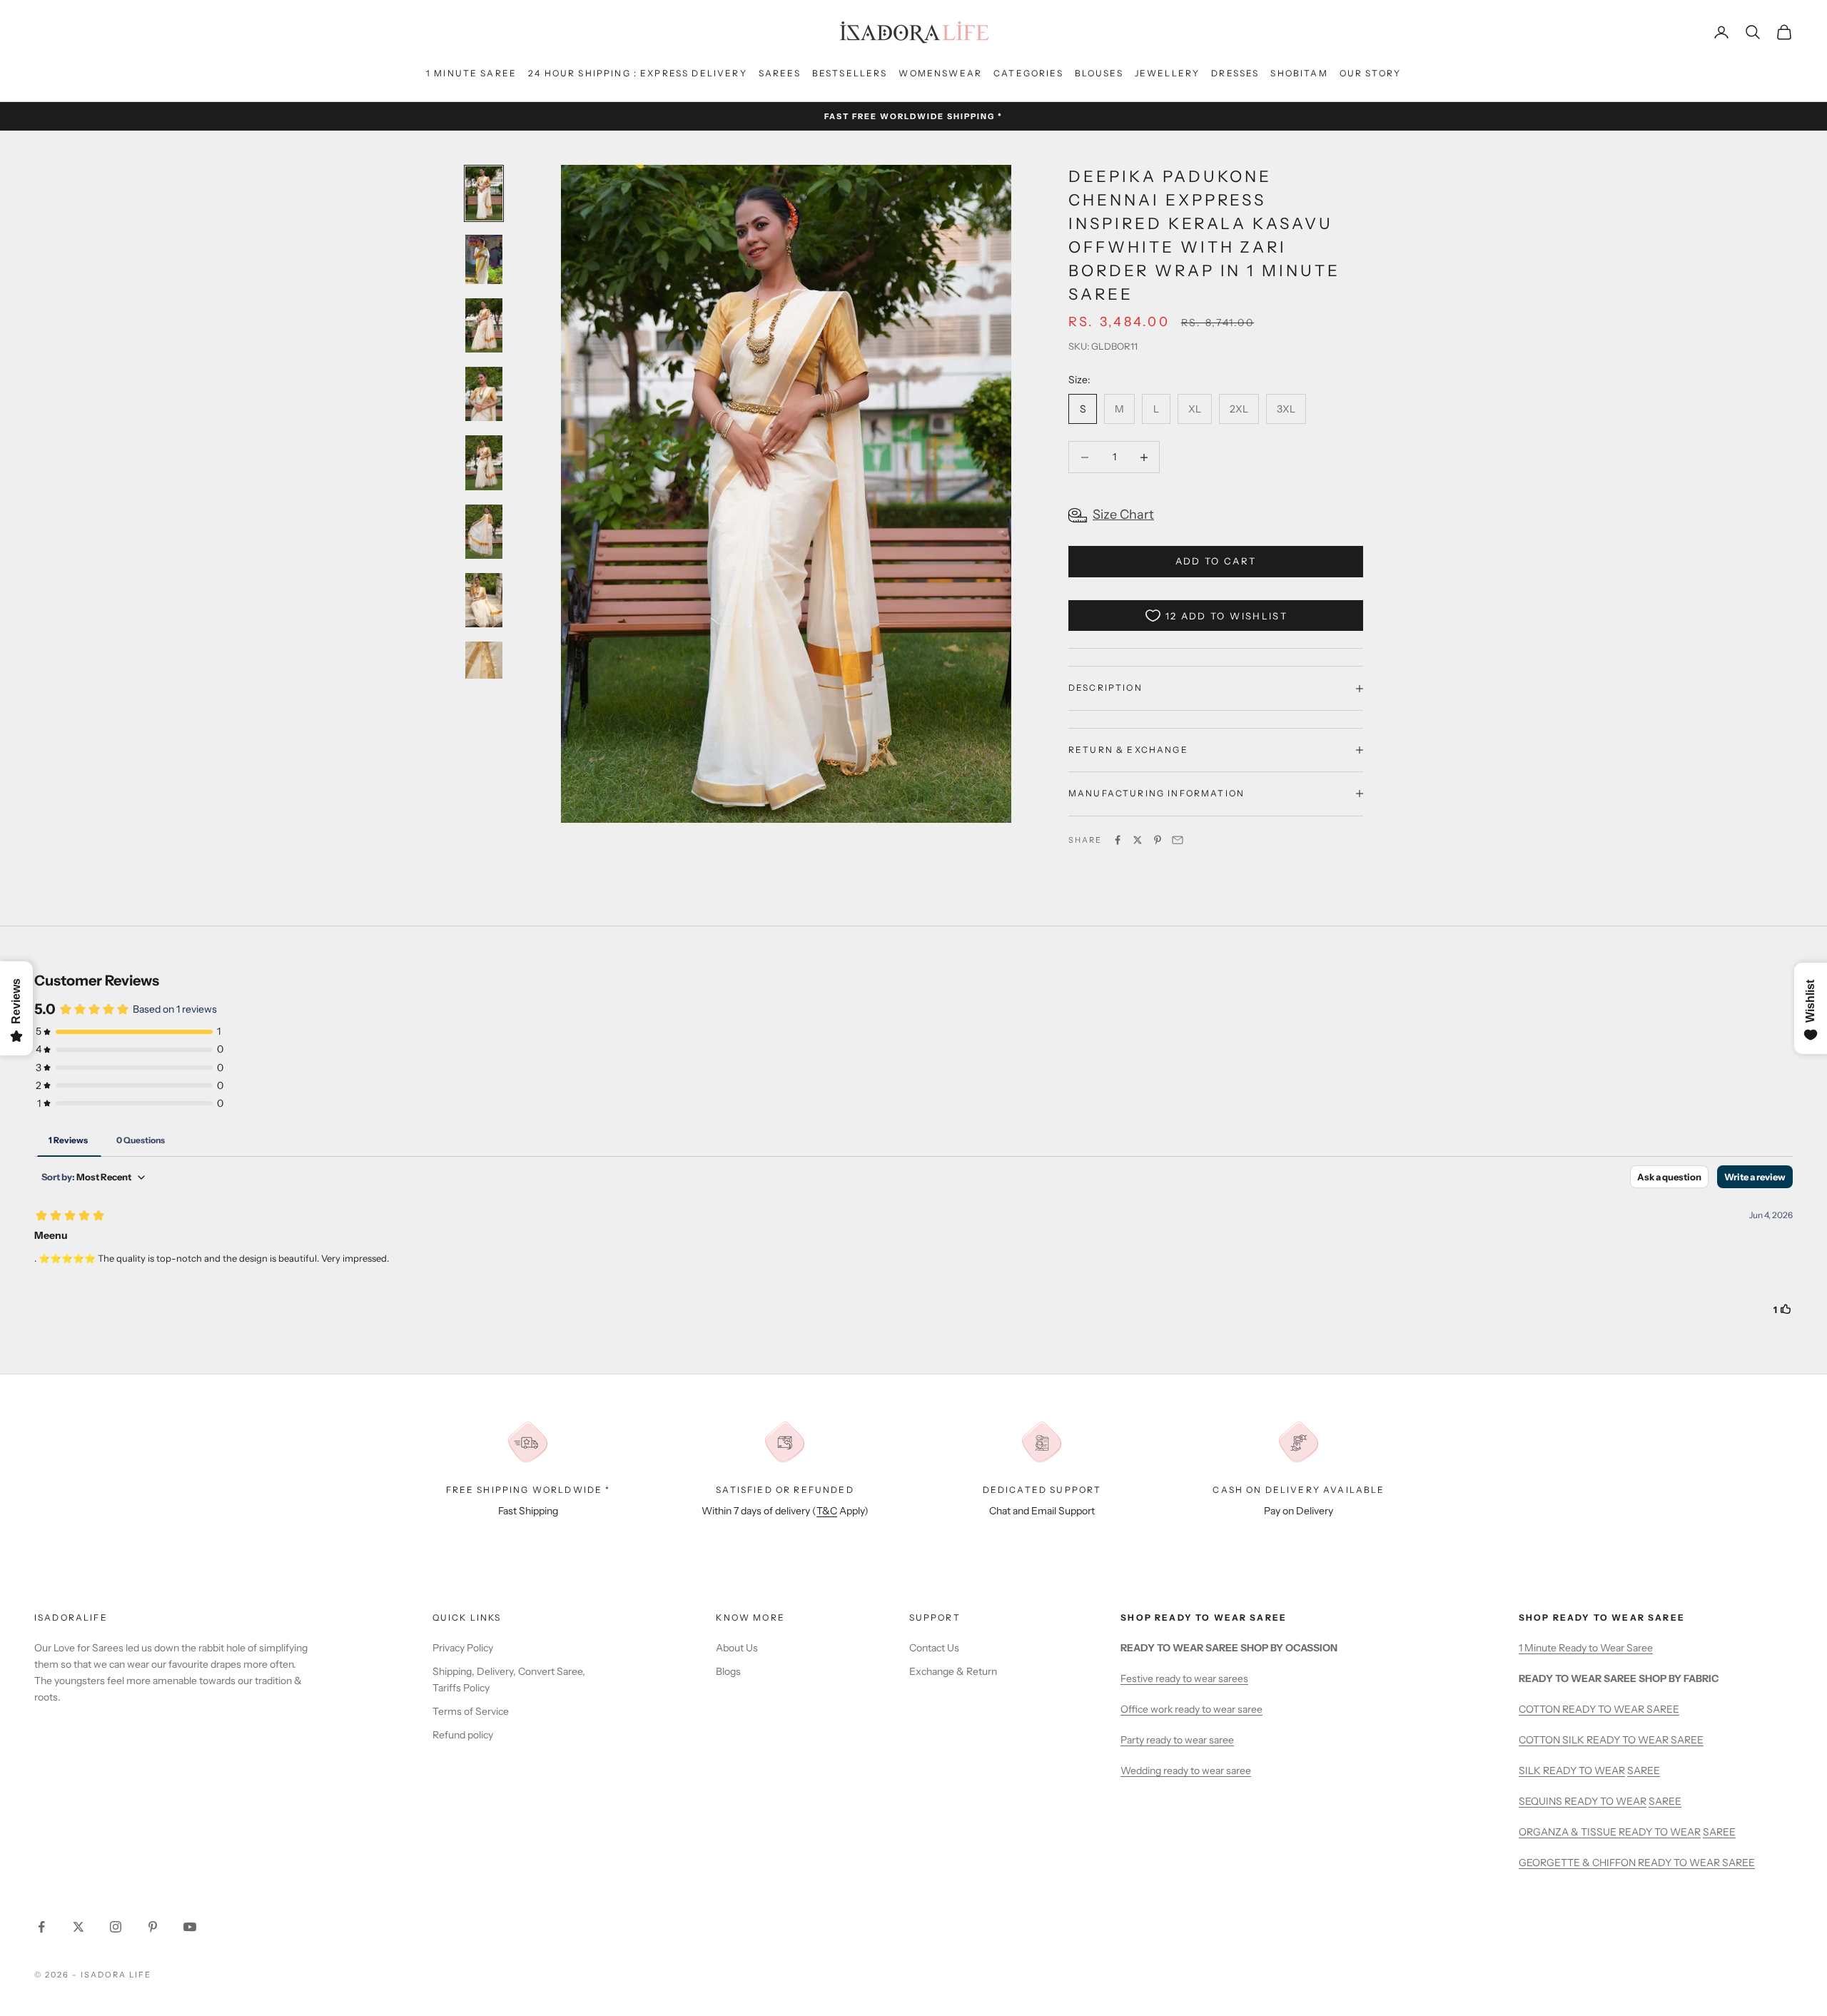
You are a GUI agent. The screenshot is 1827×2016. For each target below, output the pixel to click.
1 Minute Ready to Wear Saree (1586, 1648)
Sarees (780, 73)
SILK (1531, 1771)
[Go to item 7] (484, 600)
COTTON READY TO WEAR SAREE (1599, 1709)
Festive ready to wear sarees (1184, 1678)
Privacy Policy (463, 1648)
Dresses (1235, 73)
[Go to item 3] (484, 325)
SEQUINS (1542, 1801)
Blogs (728, 1671)
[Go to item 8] (484, 669)
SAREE (1644, 1771)
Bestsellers (850, 73)
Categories (1028, 73)
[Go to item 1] (484, 193)
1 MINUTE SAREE (471, 73)
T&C (827, 1511)
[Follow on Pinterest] (153, 1927)
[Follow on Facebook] (41, 1927)
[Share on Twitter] (1138, 840)
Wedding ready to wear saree (1186, 1771)
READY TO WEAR (1584, 1771)
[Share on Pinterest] (1158, 840)
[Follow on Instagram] (116, 1927)
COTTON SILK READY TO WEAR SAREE (1611, 1740)
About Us (737, 1648)
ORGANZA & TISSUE (1569, 1832)
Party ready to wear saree (1177, 1740)
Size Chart (1123, 515)
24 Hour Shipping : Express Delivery (638, 73)
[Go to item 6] (484, 532)
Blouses (1099, 73)
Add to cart (1216, 561)
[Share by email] (1178, 840)
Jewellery (1167, 73)
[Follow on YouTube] (190, 1927)
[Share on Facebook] (1118, 840)
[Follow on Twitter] (79, 1927)
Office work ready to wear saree (1191, 1709)
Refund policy (463, 1735)
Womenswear (940, 73)
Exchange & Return (953, 1671)
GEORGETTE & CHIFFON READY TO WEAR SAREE (1637, 1863)
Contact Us (934, 1648)
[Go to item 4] (484, 394)
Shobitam (1299, 73)
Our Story (1370, 73)
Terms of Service (471, 1711)
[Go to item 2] (484, 259)
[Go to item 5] (484, 462)
